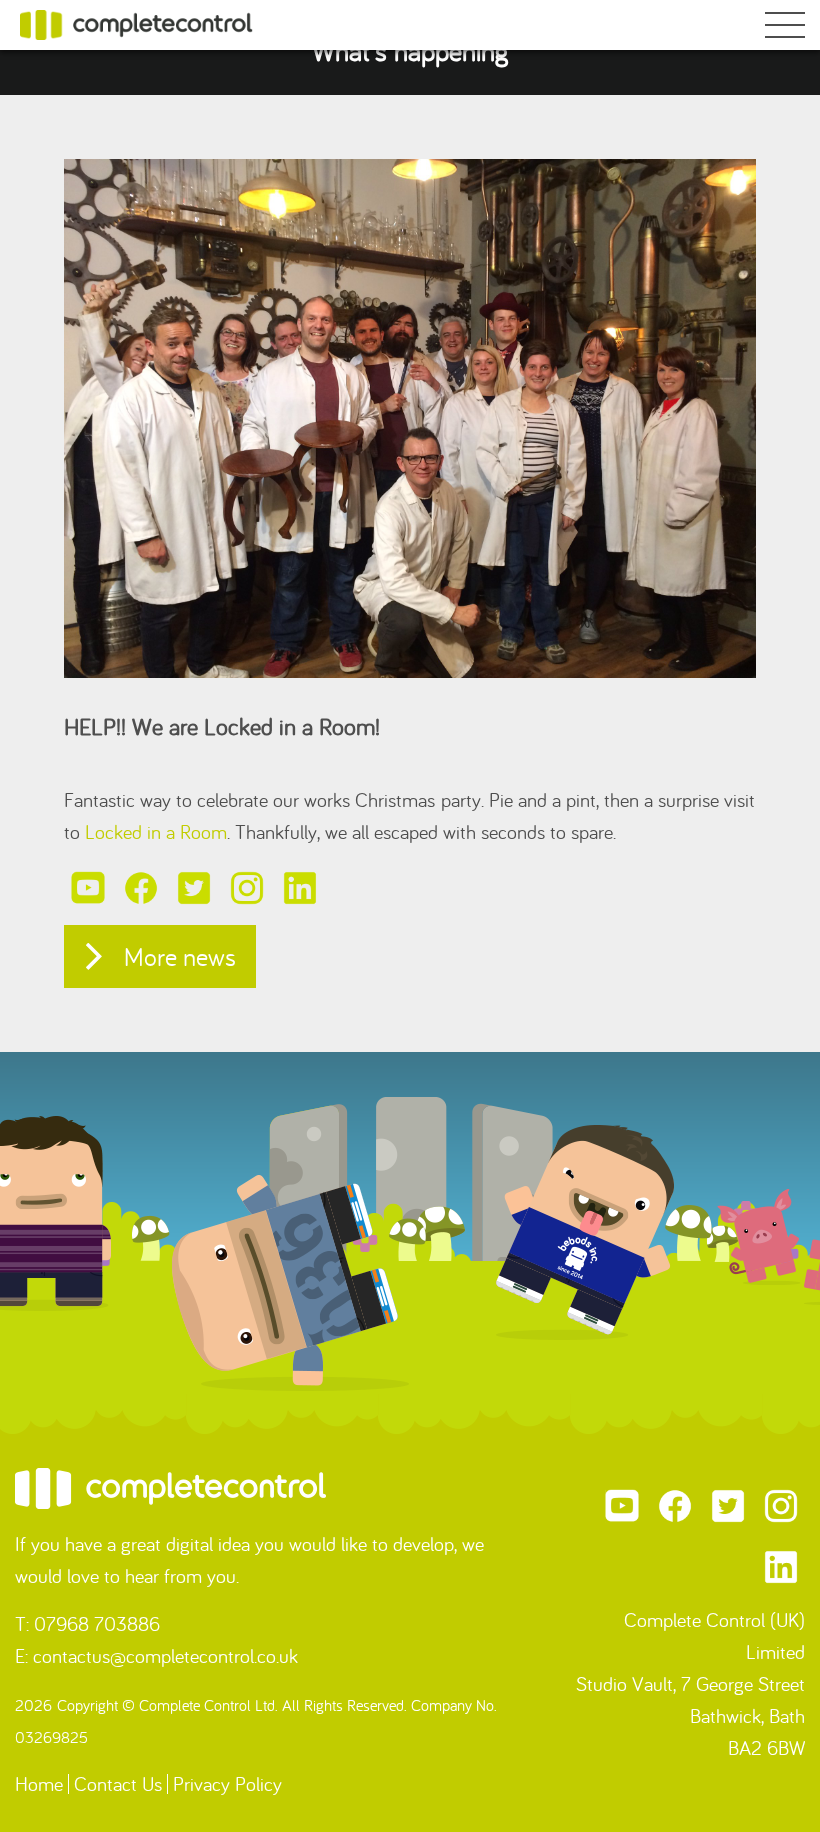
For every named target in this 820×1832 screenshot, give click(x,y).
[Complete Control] (136, 22)
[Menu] (785, 28)
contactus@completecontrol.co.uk (165, 1655)
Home (39, 1783)
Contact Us (118, 1783)
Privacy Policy (227, 1783)
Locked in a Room (156, 831)
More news (180, 956)
